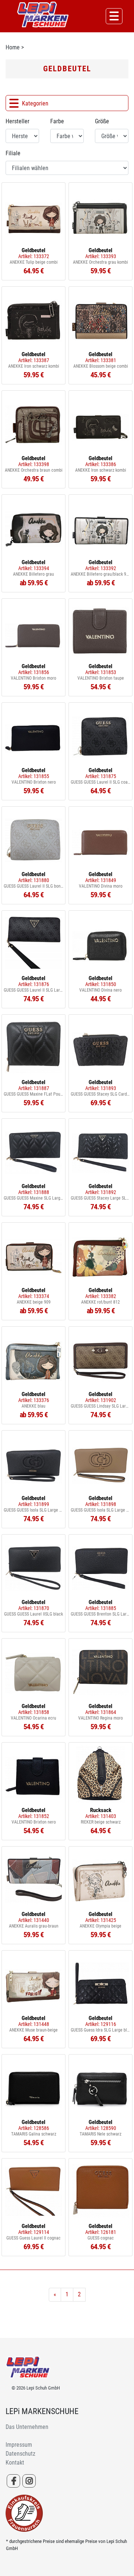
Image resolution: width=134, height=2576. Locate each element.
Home (13, 47)
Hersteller (17, 121)
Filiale (13, 153)
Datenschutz (20, 2454)
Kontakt (15, 2463)
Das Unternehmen (27, 2427)
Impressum (19, 2445)
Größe (102, 121)
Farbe (57, 121)
